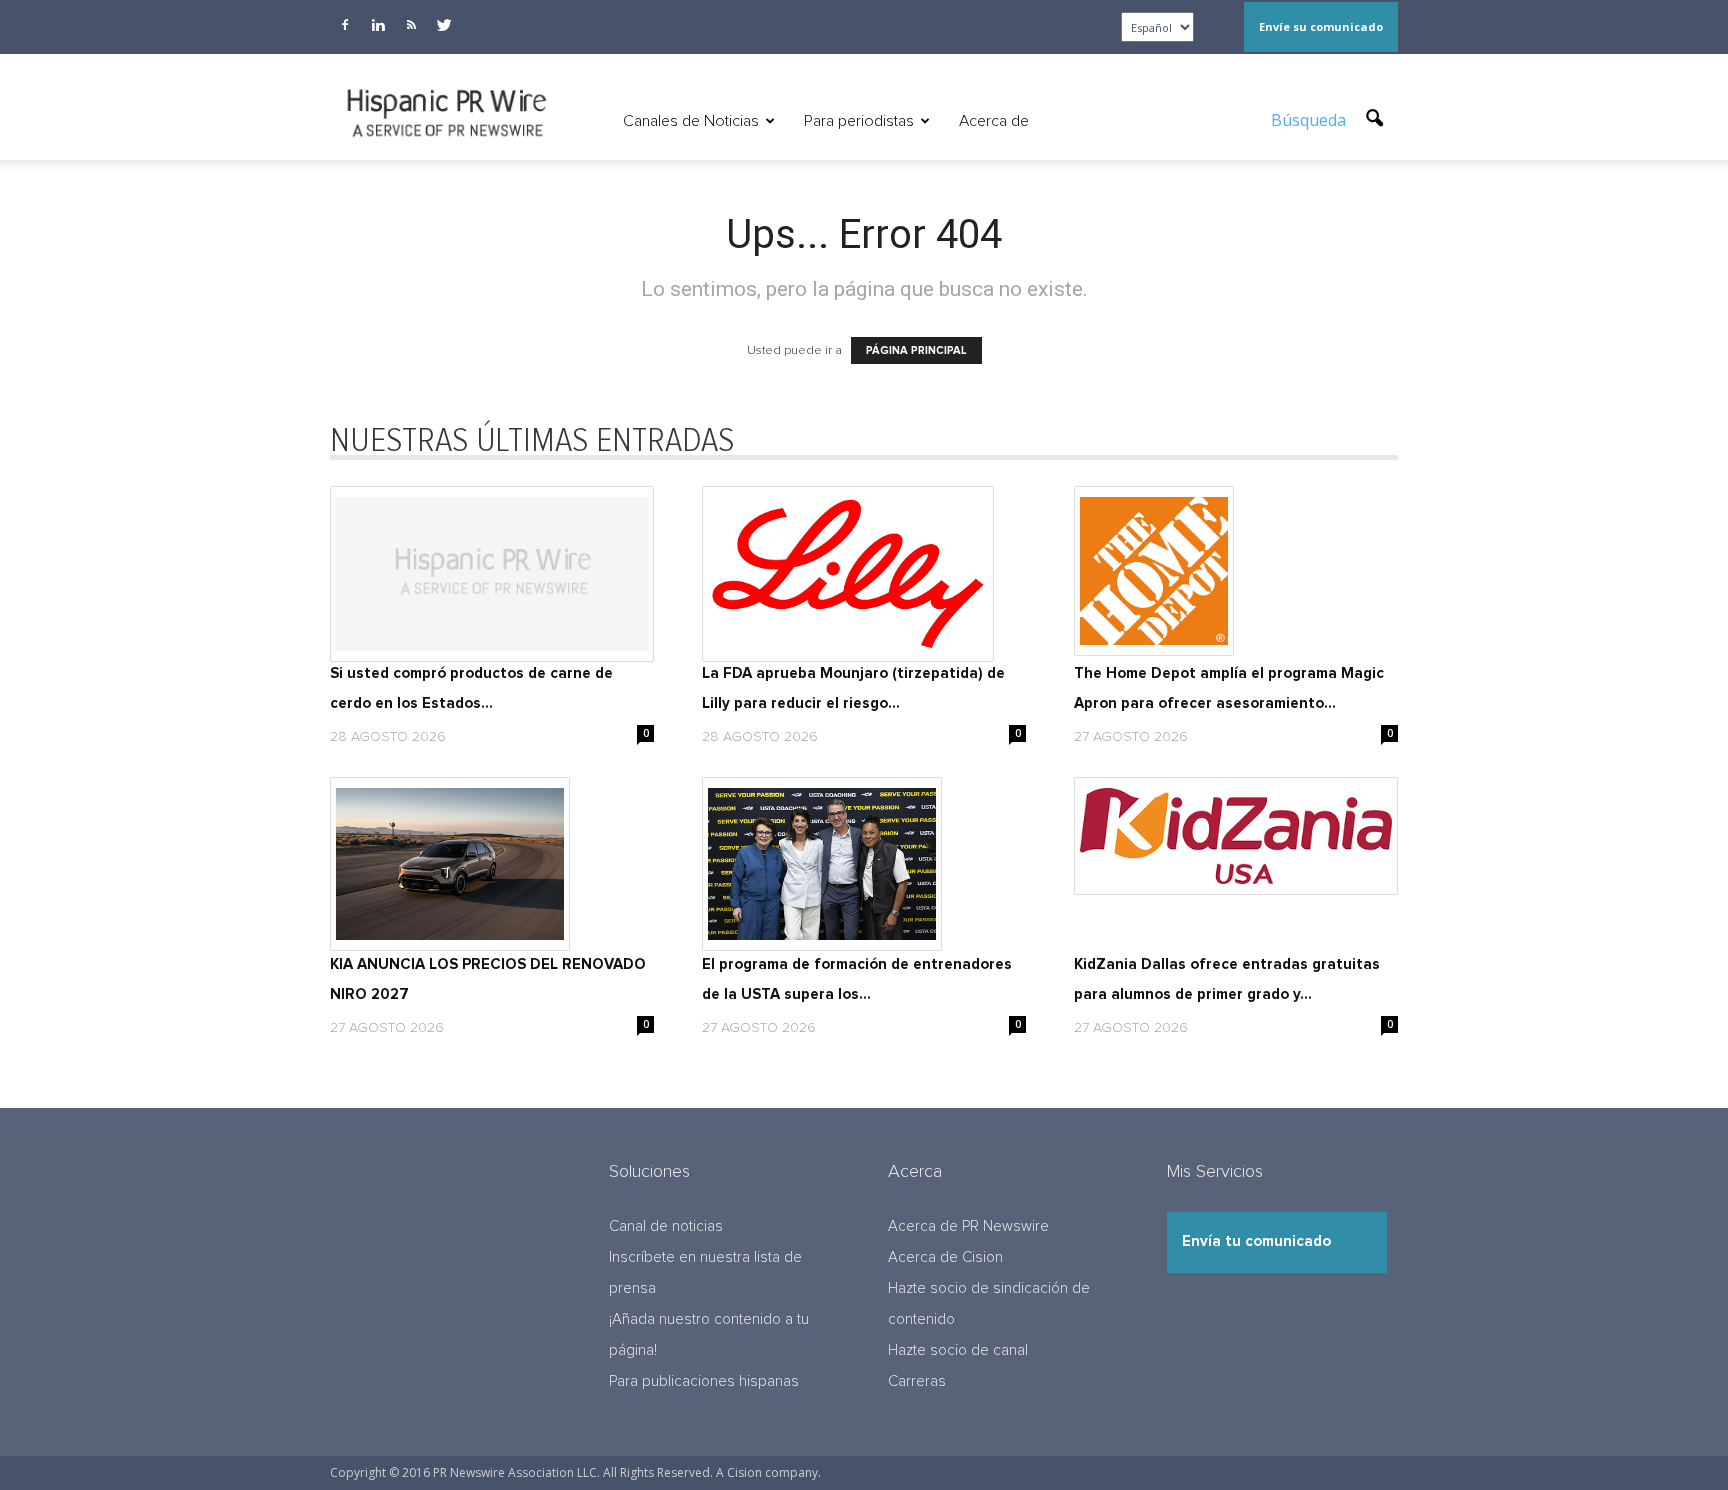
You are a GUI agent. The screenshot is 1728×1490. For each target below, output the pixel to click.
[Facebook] (345, 25)
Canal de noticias (666, 1226)
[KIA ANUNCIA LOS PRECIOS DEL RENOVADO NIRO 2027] (492, 864)
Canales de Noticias (691, 121)
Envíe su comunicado (1321, 26)
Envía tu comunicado (1256, 1241)
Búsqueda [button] (1310, 120)
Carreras (917, 1381)
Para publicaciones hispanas (704, 1381)
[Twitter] (444, 25)
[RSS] (411, 25)
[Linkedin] (378, 25)
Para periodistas (859, 121)
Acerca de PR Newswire (968, 1226)
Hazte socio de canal (958, 1350)
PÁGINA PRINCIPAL (916, 350)
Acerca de (994, 121)
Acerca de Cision (945, 1257)
